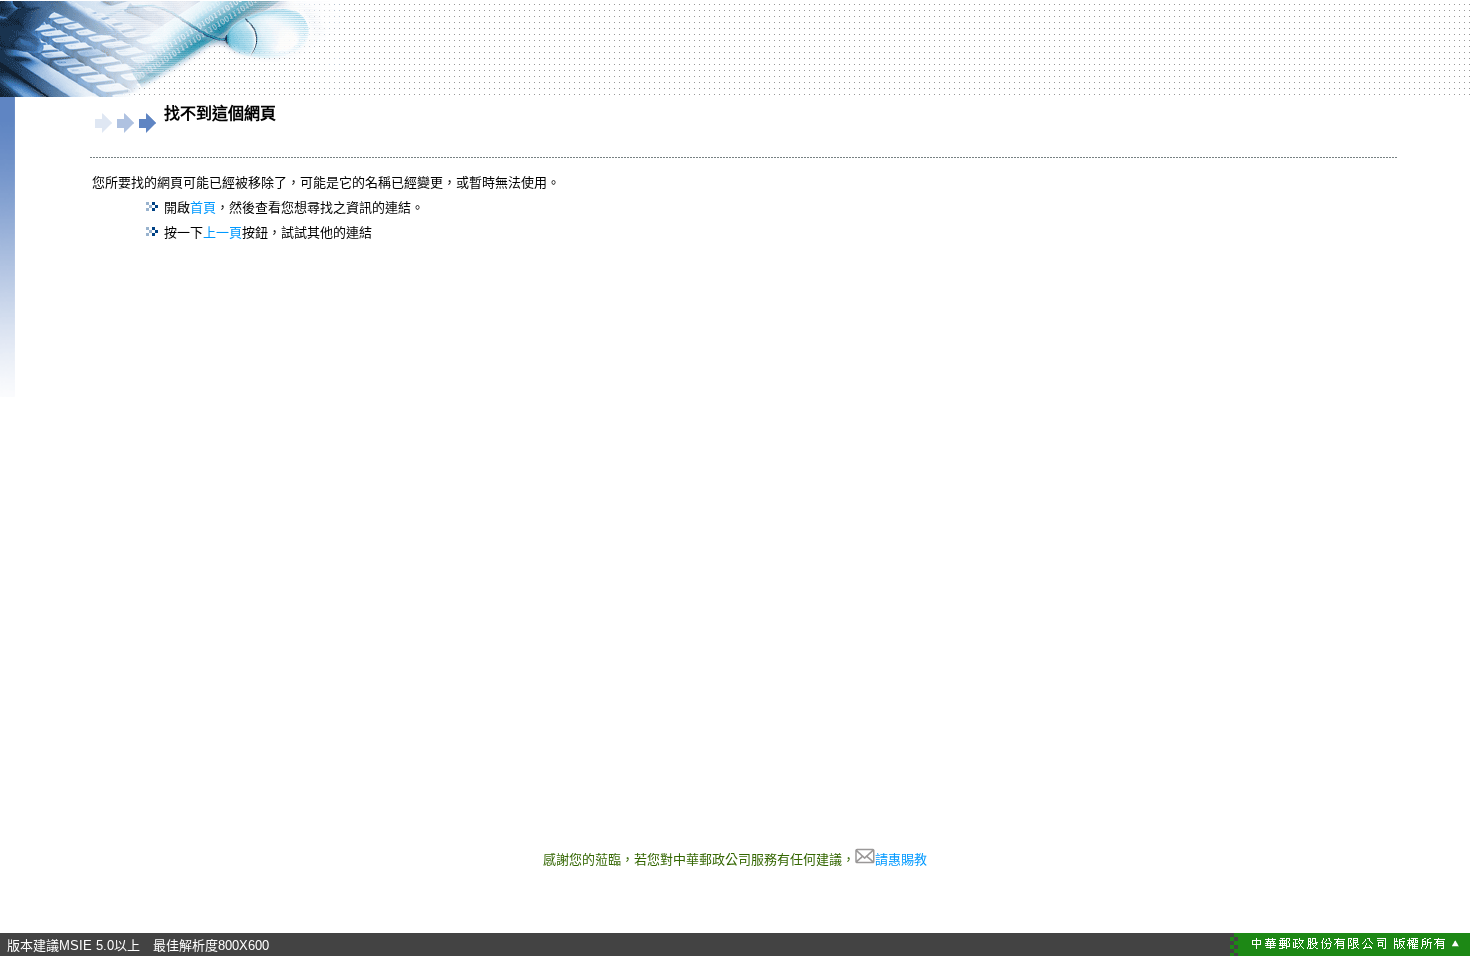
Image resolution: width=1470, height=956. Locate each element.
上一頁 (222, 232)
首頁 (203, 207)
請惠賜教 (901, 859)
